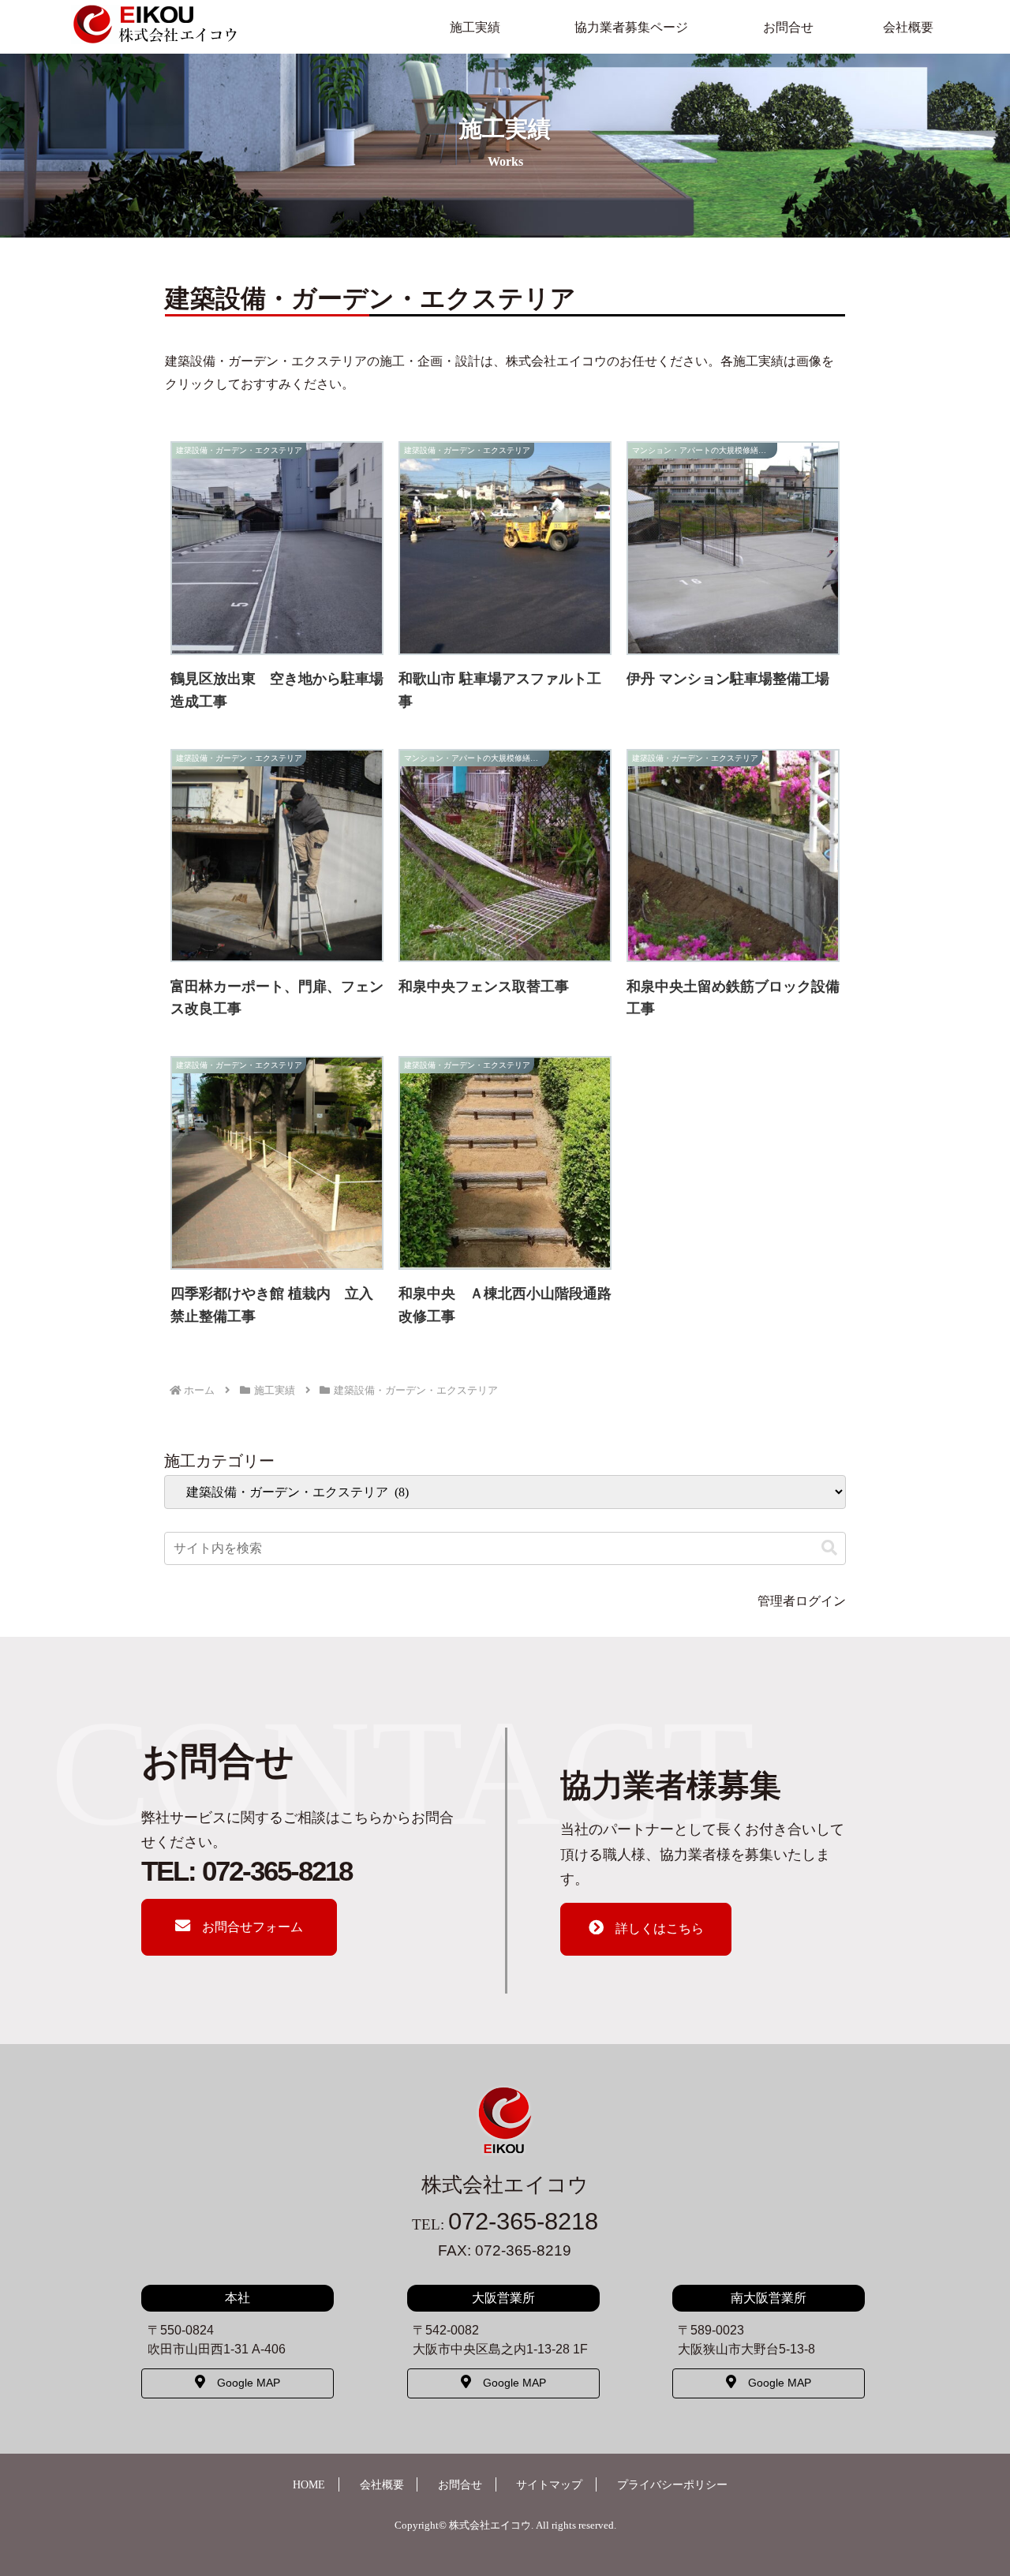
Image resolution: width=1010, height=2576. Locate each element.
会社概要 (908, 27)
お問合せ (788, 27)
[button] (829, 1548)
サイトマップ (549, 2484)
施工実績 (475, 27)
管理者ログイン (802, 1601)
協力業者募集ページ (631, 27)
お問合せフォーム (252, 1927)
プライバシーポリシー (672, 2484)
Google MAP (249, 2383)
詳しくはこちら (660, 1928)
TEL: (505, 2224)
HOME (309, 2484)
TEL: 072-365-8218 (247, 1871)
